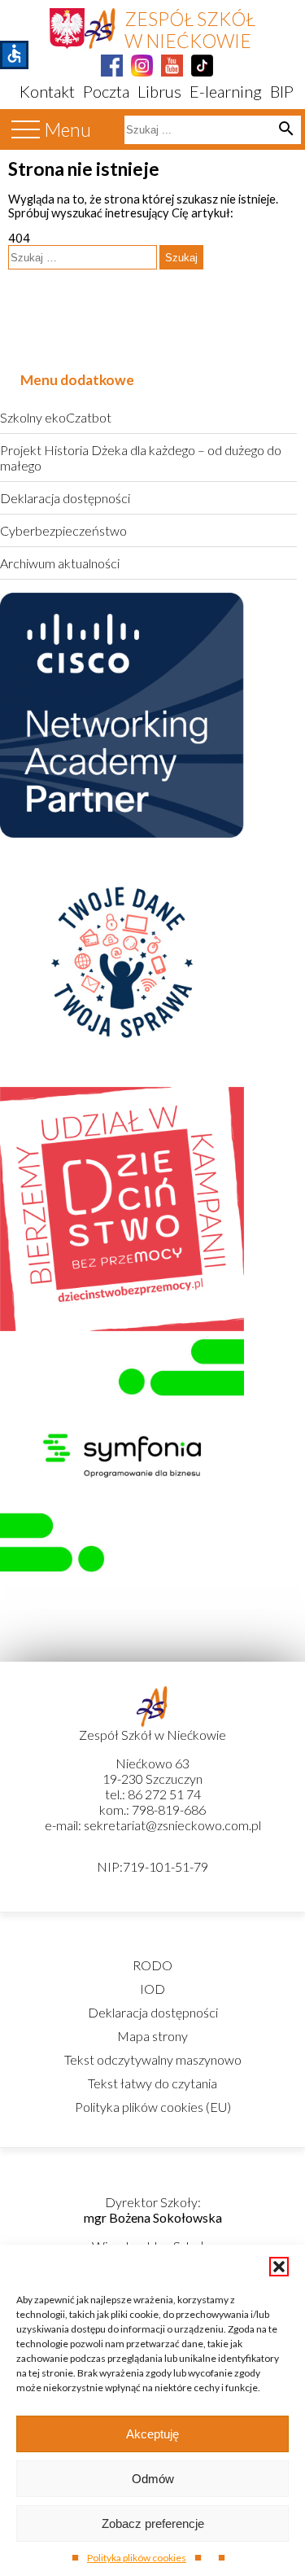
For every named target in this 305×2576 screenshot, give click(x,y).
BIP (282, 91)
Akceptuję (152, 2434)
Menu (68, 130)
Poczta (106, 91)
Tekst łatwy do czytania (152, 2083)
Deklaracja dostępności (65, 498)
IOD (152, 1989)
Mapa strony (152, 2036)
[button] (279, 2267)
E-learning (226, 91)
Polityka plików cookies (137, 2558)
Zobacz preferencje (153, 2523)
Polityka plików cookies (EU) (153, 2107)
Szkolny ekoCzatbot (56, 417)
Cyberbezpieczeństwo (63, 530)
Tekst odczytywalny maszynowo (153, 2059)
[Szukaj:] (84, 257)
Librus (159, 91)
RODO (152, 1965)
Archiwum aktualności (60, 563)
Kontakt (47, 91)
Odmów (153, 2479)
